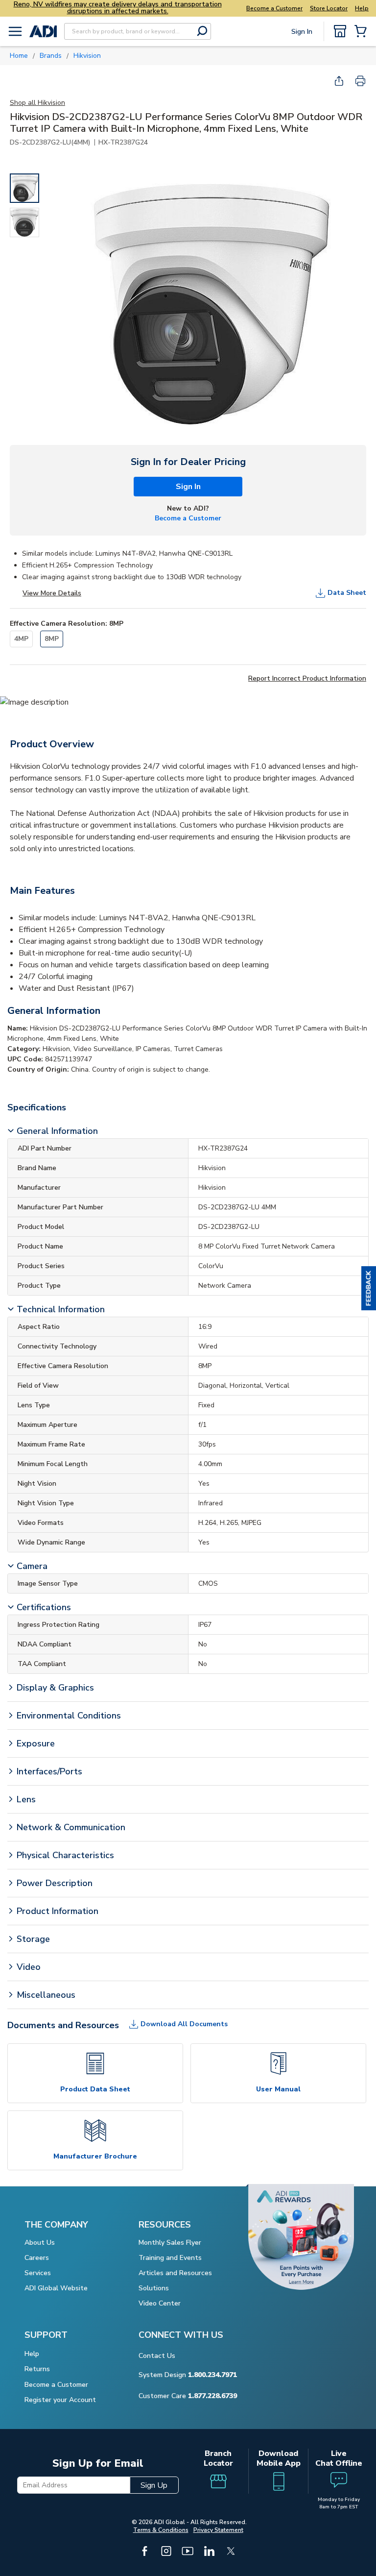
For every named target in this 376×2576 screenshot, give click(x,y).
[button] (369, 1288)
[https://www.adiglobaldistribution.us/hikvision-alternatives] (34, 702)
